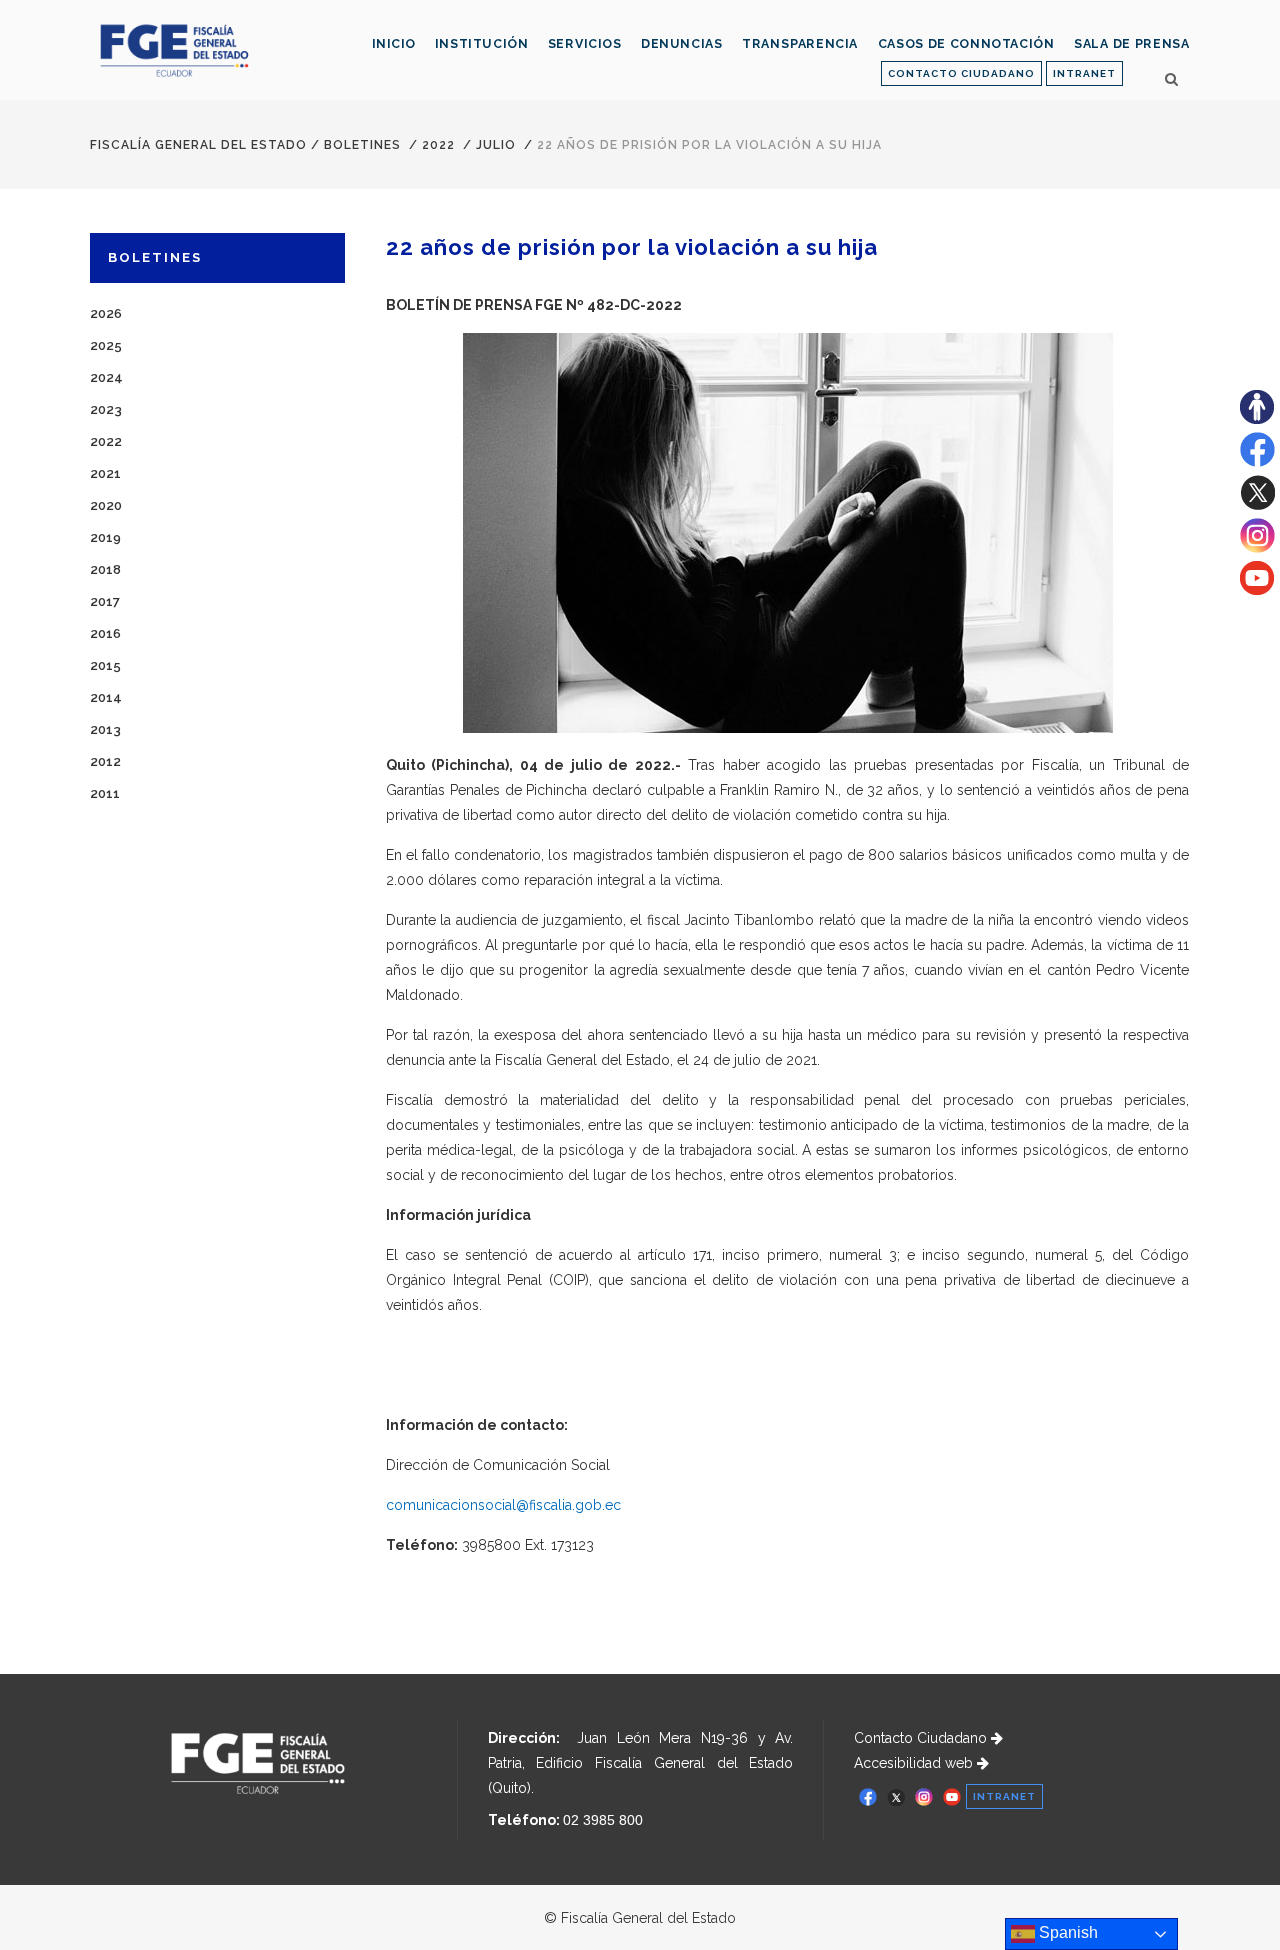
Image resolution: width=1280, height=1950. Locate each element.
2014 (106, 697)
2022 (438, 145)
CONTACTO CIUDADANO (961, 73)
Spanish (1066, 1932)
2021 (105, 473)
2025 (106, 345)
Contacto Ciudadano (922, 1738)
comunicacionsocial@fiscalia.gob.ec (503, 1505)
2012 (105, 761)
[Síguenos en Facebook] (1257, 462)
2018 (105, 569)
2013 (105, 729)
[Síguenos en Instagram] (1257, 548)
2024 (106, 377)
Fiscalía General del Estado (198, 145)
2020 (106, 505)
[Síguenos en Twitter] (1257, 505)
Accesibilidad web (915, 1763)
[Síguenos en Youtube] (1257, 590)
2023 (106, 409)
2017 (105, 601)
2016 (105, 633)
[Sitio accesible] (1257, 419)
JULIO (496, 145)
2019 (105, 537)
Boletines (362, 145)
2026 (106, 313)
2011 (105, 793)
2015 (105, 665)
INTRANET (1084, 73)
